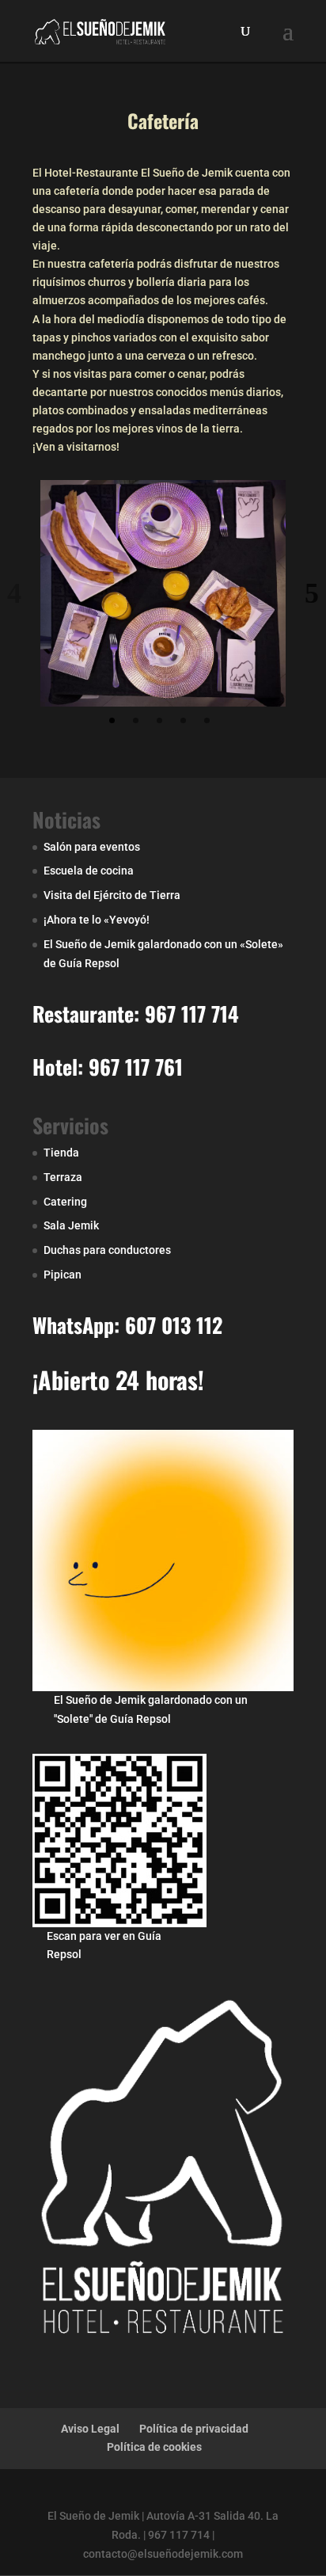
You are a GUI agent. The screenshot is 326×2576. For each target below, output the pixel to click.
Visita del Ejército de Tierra (112, 895)
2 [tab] (136, 720)
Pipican (63, 1275)
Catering (65, 1202)
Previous (14, 593)
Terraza (63, 1177)
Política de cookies (154, 2447)
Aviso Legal (90, 2429)
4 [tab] (183, 720)
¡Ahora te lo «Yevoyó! (97, 920)
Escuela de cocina (89, 871)
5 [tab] (207, 720)
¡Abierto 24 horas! (118, 1379)
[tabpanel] (163, 593)
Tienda (61, 1153)
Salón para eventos (92, 847)
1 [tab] (112, 720)
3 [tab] (159, 720)
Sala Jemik (71, 1225)
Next (312, 593)
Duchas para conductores (107, 1250)
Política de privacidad (194, 2429)
